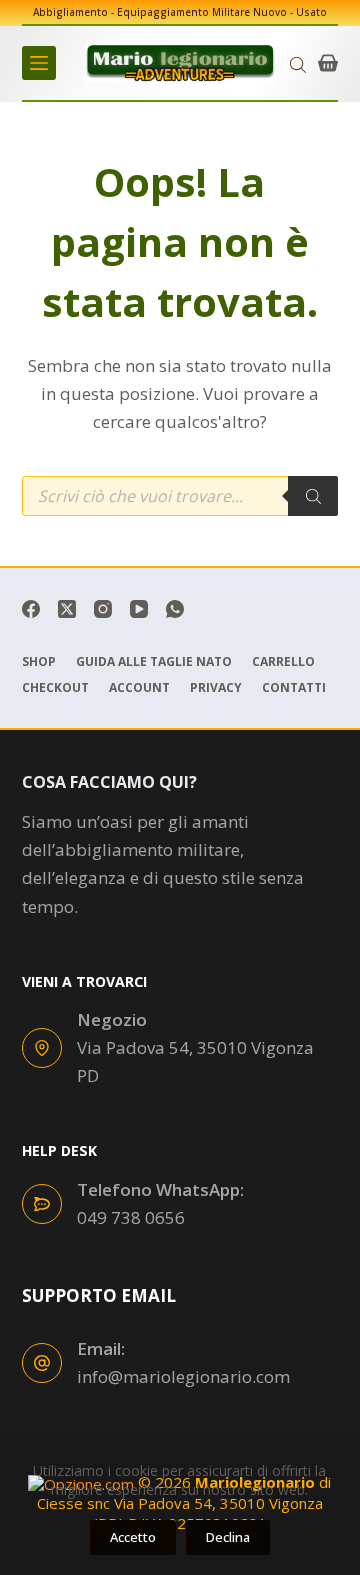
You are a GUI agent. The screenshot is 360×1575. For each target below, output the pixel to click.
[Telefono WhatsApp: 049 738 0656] (42, 1204)
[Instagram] (103, 609)
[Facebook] (31, 609)
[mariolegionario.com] (180, 63)
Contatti (294, 688)
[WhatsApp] (175, 609)
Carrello (283, 662)
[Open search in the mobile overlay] (298, 63)
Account (139, 688)
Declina (228, 1537)
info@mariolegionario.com (183, 1376)
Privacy (216, 688)
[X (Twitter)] (67, 609)
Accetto (133, 1537)
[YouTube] (139, 609)
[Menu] (39, 63)
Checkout (55, 688)
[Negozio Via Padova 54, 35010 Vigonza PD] (42, 1048)
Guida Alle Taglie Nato (154, 662)
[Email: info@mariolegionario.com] (42, 1363)
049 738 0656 (131, 1217)
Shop (39, 662)
